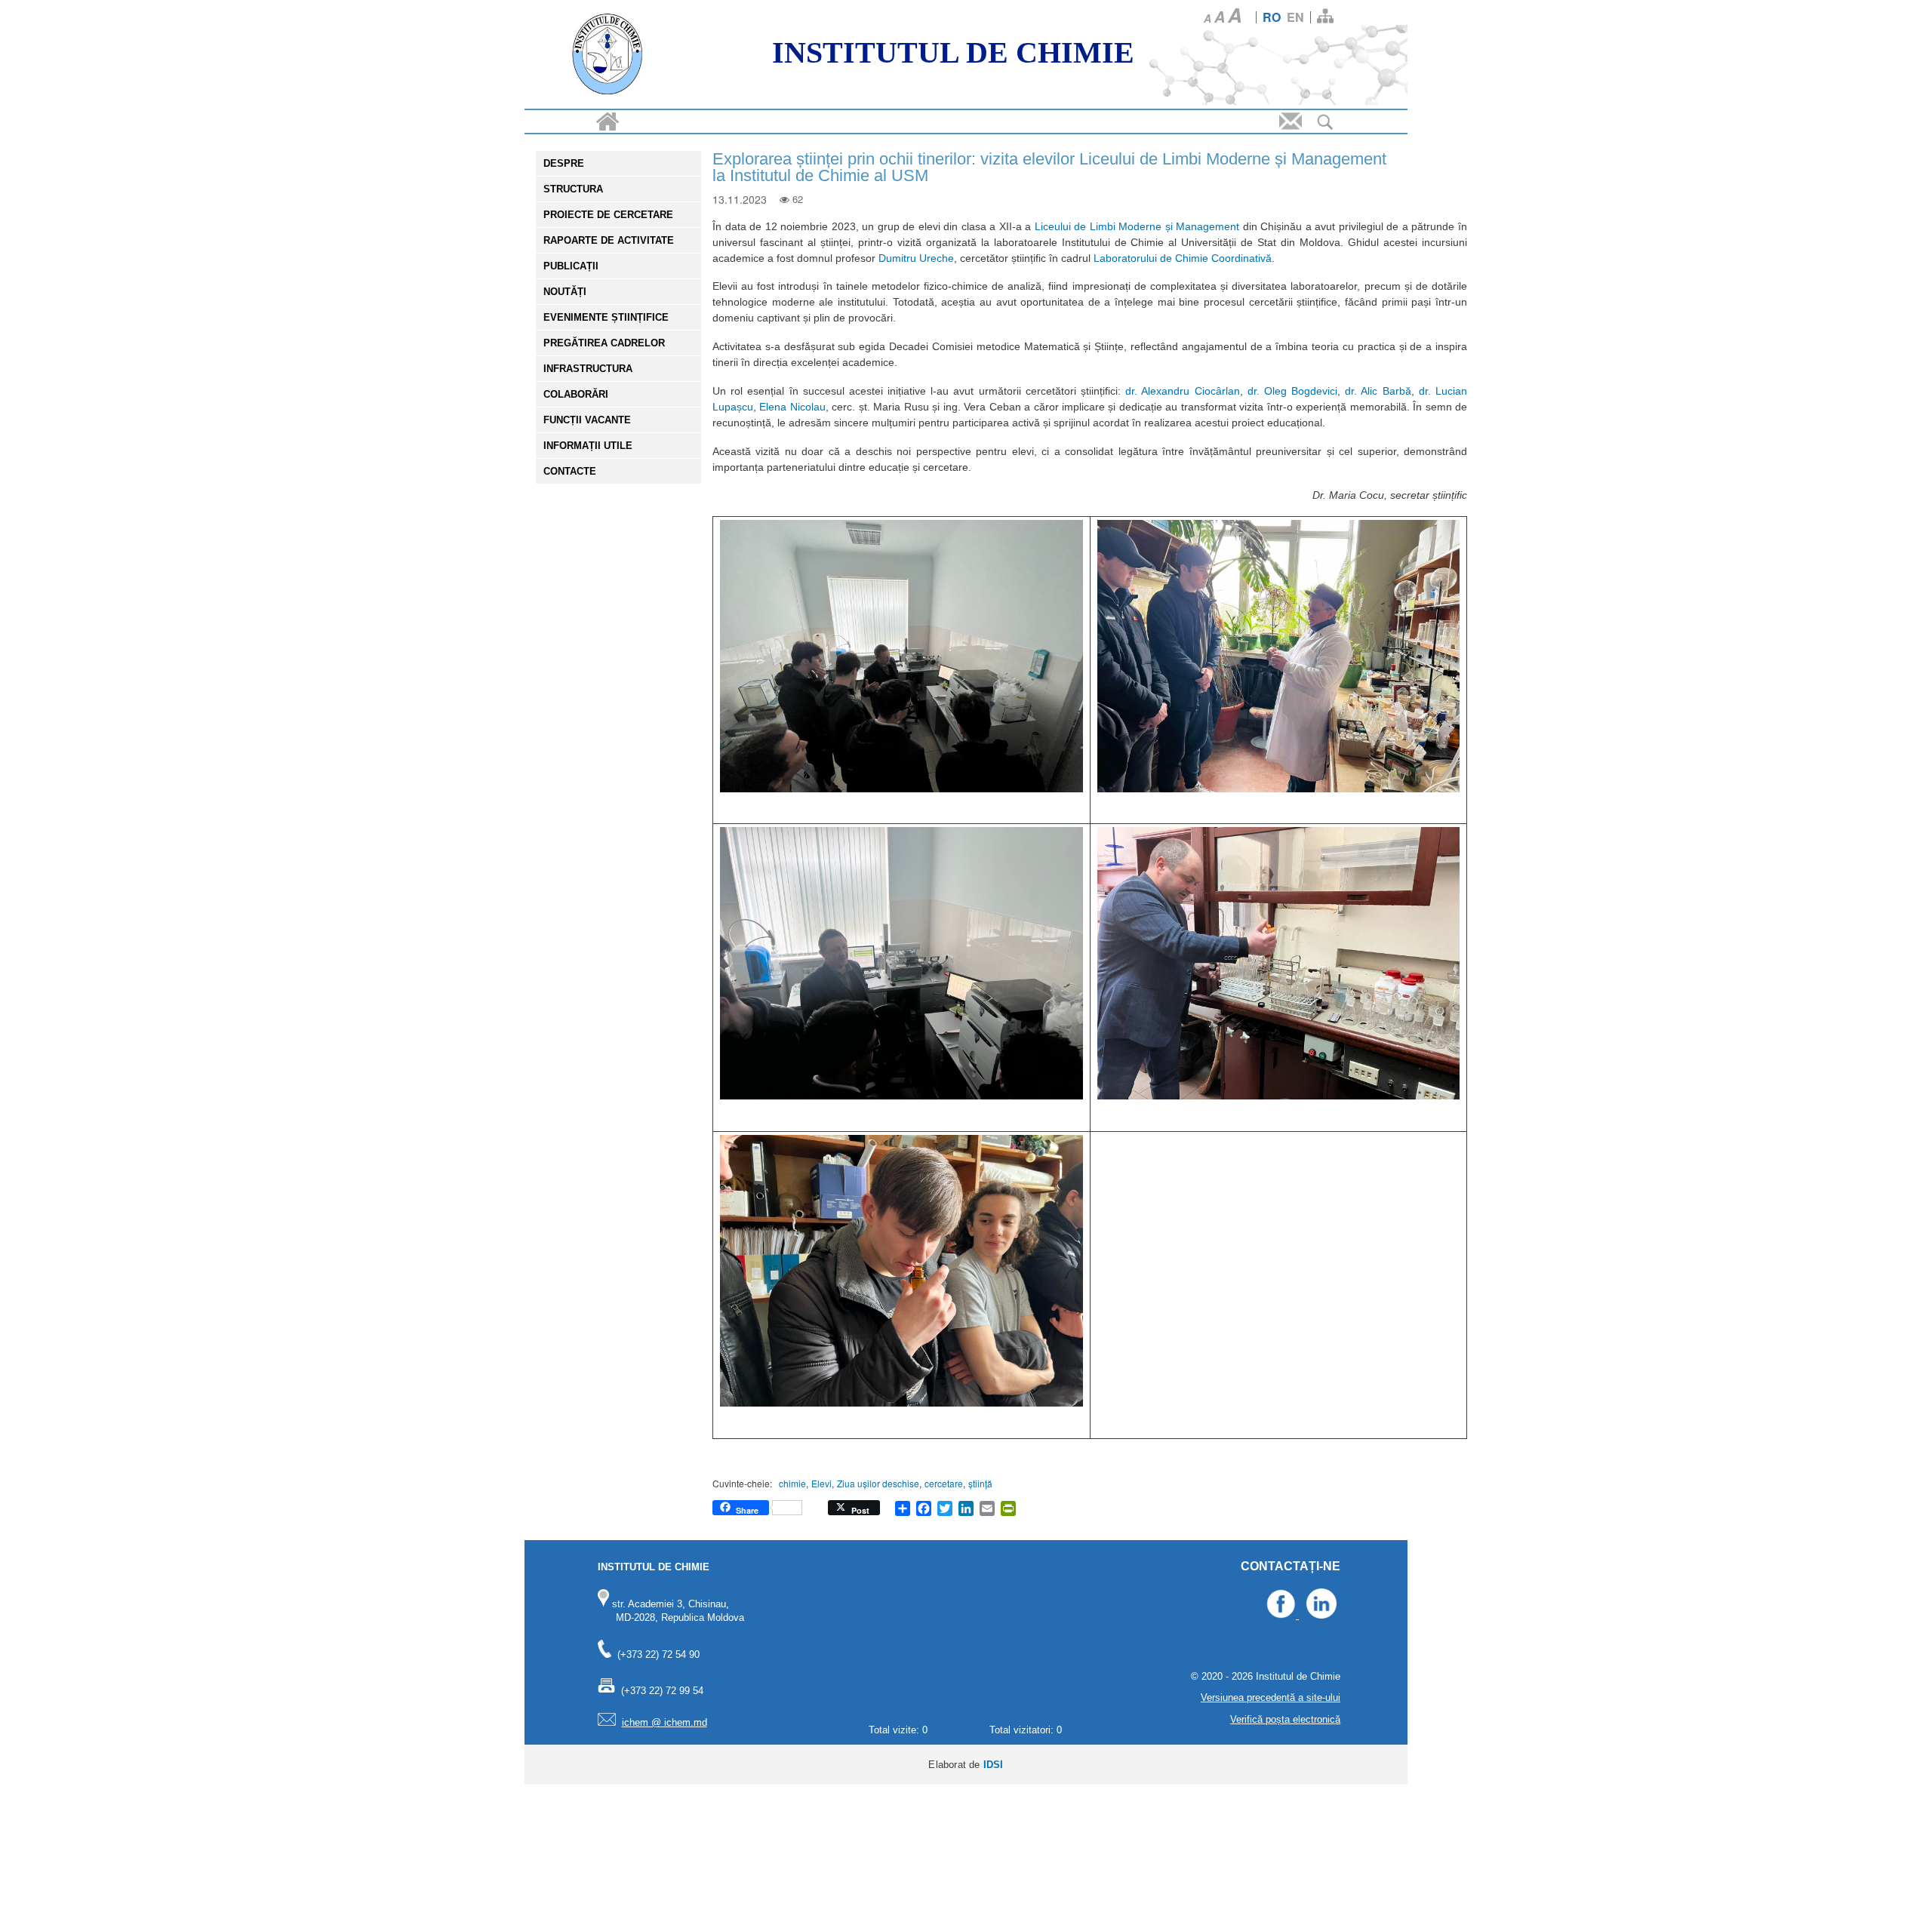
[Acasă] (608, 56)
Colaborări (576, 394)
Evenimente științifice (606, 317)
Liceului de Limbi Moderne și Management (1139, 226)
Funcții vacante (587, 420)
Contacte (570, 471)
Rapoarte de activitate (609, 240)
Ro (1272, 17)
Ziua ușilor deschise (878, 1483)
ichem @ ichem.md (665, 1722)
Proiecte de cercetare (608, 215)
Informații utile (588, 446)
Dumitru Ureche (915, 258)
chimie (792, 1483)
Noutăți (565, 292)
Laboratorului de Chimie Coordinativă (1183, 258)
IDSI (994, 1765)
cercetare (944, 1483)
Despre (564, 163)
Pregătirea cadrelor (604, 343)
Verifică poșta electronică (1285, 1719)
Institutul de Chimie (953, 52)
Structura (573, 189)
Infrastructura (588, 369)
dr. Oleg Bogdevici (1292, 391)
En (1295, 17)
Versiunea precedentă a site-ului (1271, 1697)
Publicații (571, 266)
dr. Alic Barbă (1378, 391)
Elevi (821, 1483)
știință (980, 1483)
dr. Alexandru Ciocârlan (1182, 391)
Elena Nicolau (792, 407)
